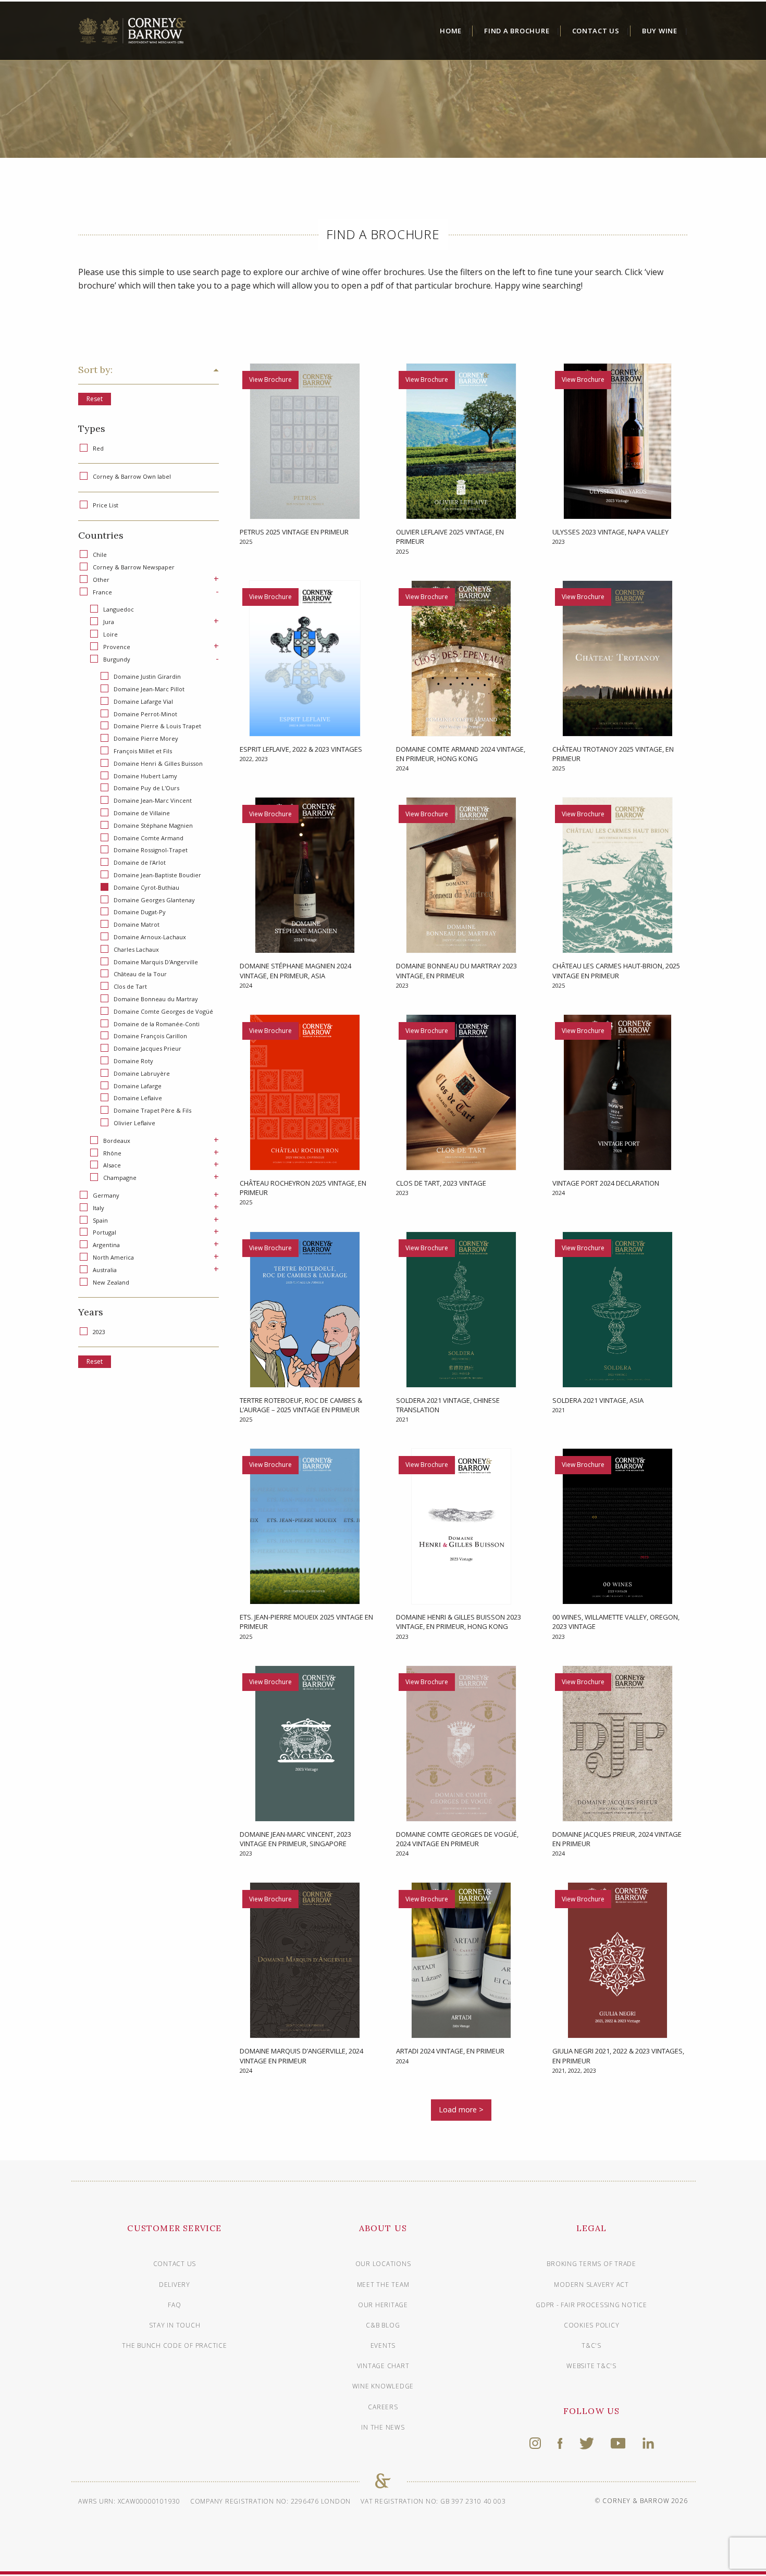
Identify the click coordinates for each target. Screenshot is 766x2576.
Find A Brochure (517, 31)
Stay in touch (175, 2325)
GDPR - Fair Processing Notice (591, 2305)
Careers (383, 2407)
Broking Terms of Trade (591, 2264)
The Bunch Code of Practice (175, 2345)
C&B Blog (383, 2325)
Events (383, 2345)
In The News (383, 2427)
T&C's (591, 2345)
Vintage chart (383, 2366)
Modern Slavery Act (591, 2285)
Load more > (461, 2110)
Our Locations (383, 2264)
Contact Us (596, 31)
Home (451, 31)
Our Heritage (383, 2305)
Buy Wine (660, 31)
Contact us (175, 2264)
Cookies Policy (592, 2325)
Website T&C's (591, 2366)
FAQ (174, 2305)
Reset (95, 399)
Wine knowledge (383, 2386)
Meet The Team (383, 2285)
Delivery (175, 2285)
